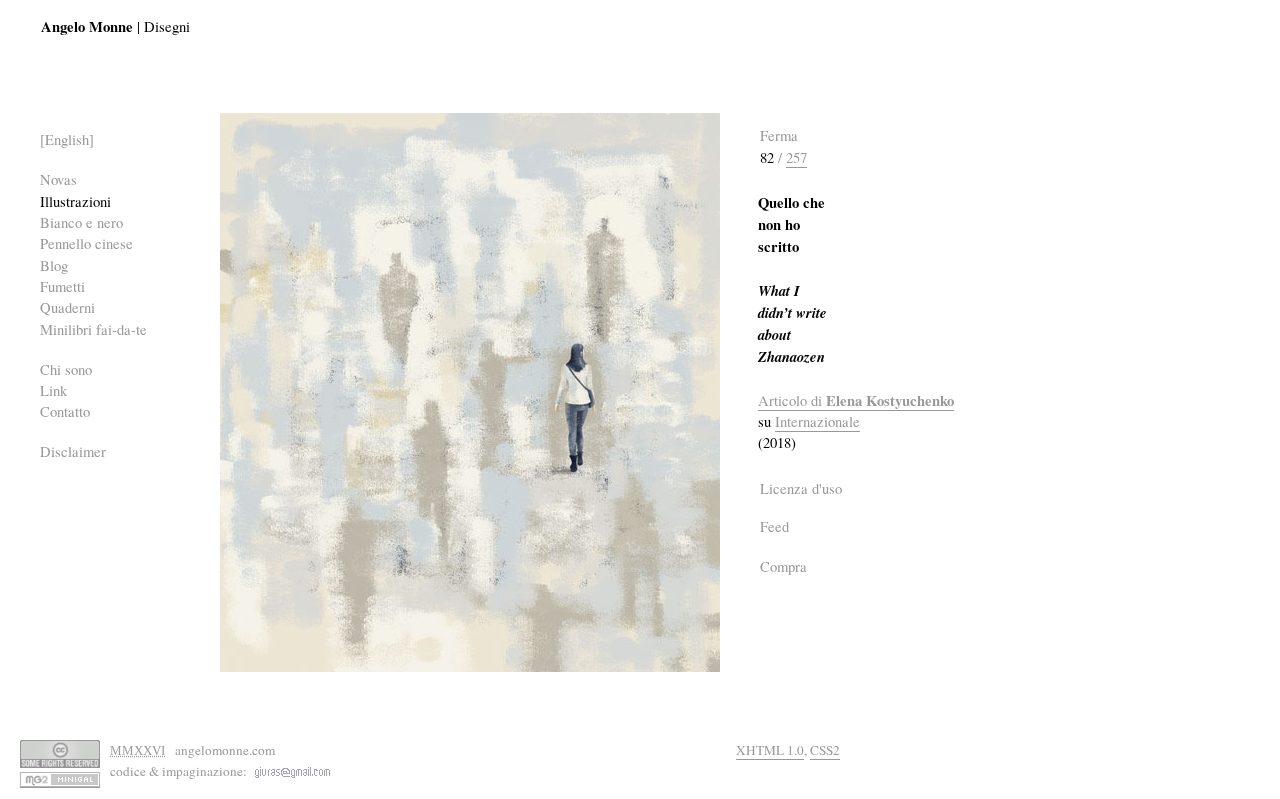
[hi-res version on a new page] (470, 389)
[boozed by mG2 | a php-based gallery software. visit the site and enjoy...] (60, 778)
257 (796, 157)
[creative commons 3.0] (60, 752)
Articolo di (856, 401)
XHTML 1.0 (770, 750)
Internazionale (817, 421)
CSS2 (825, 750)
